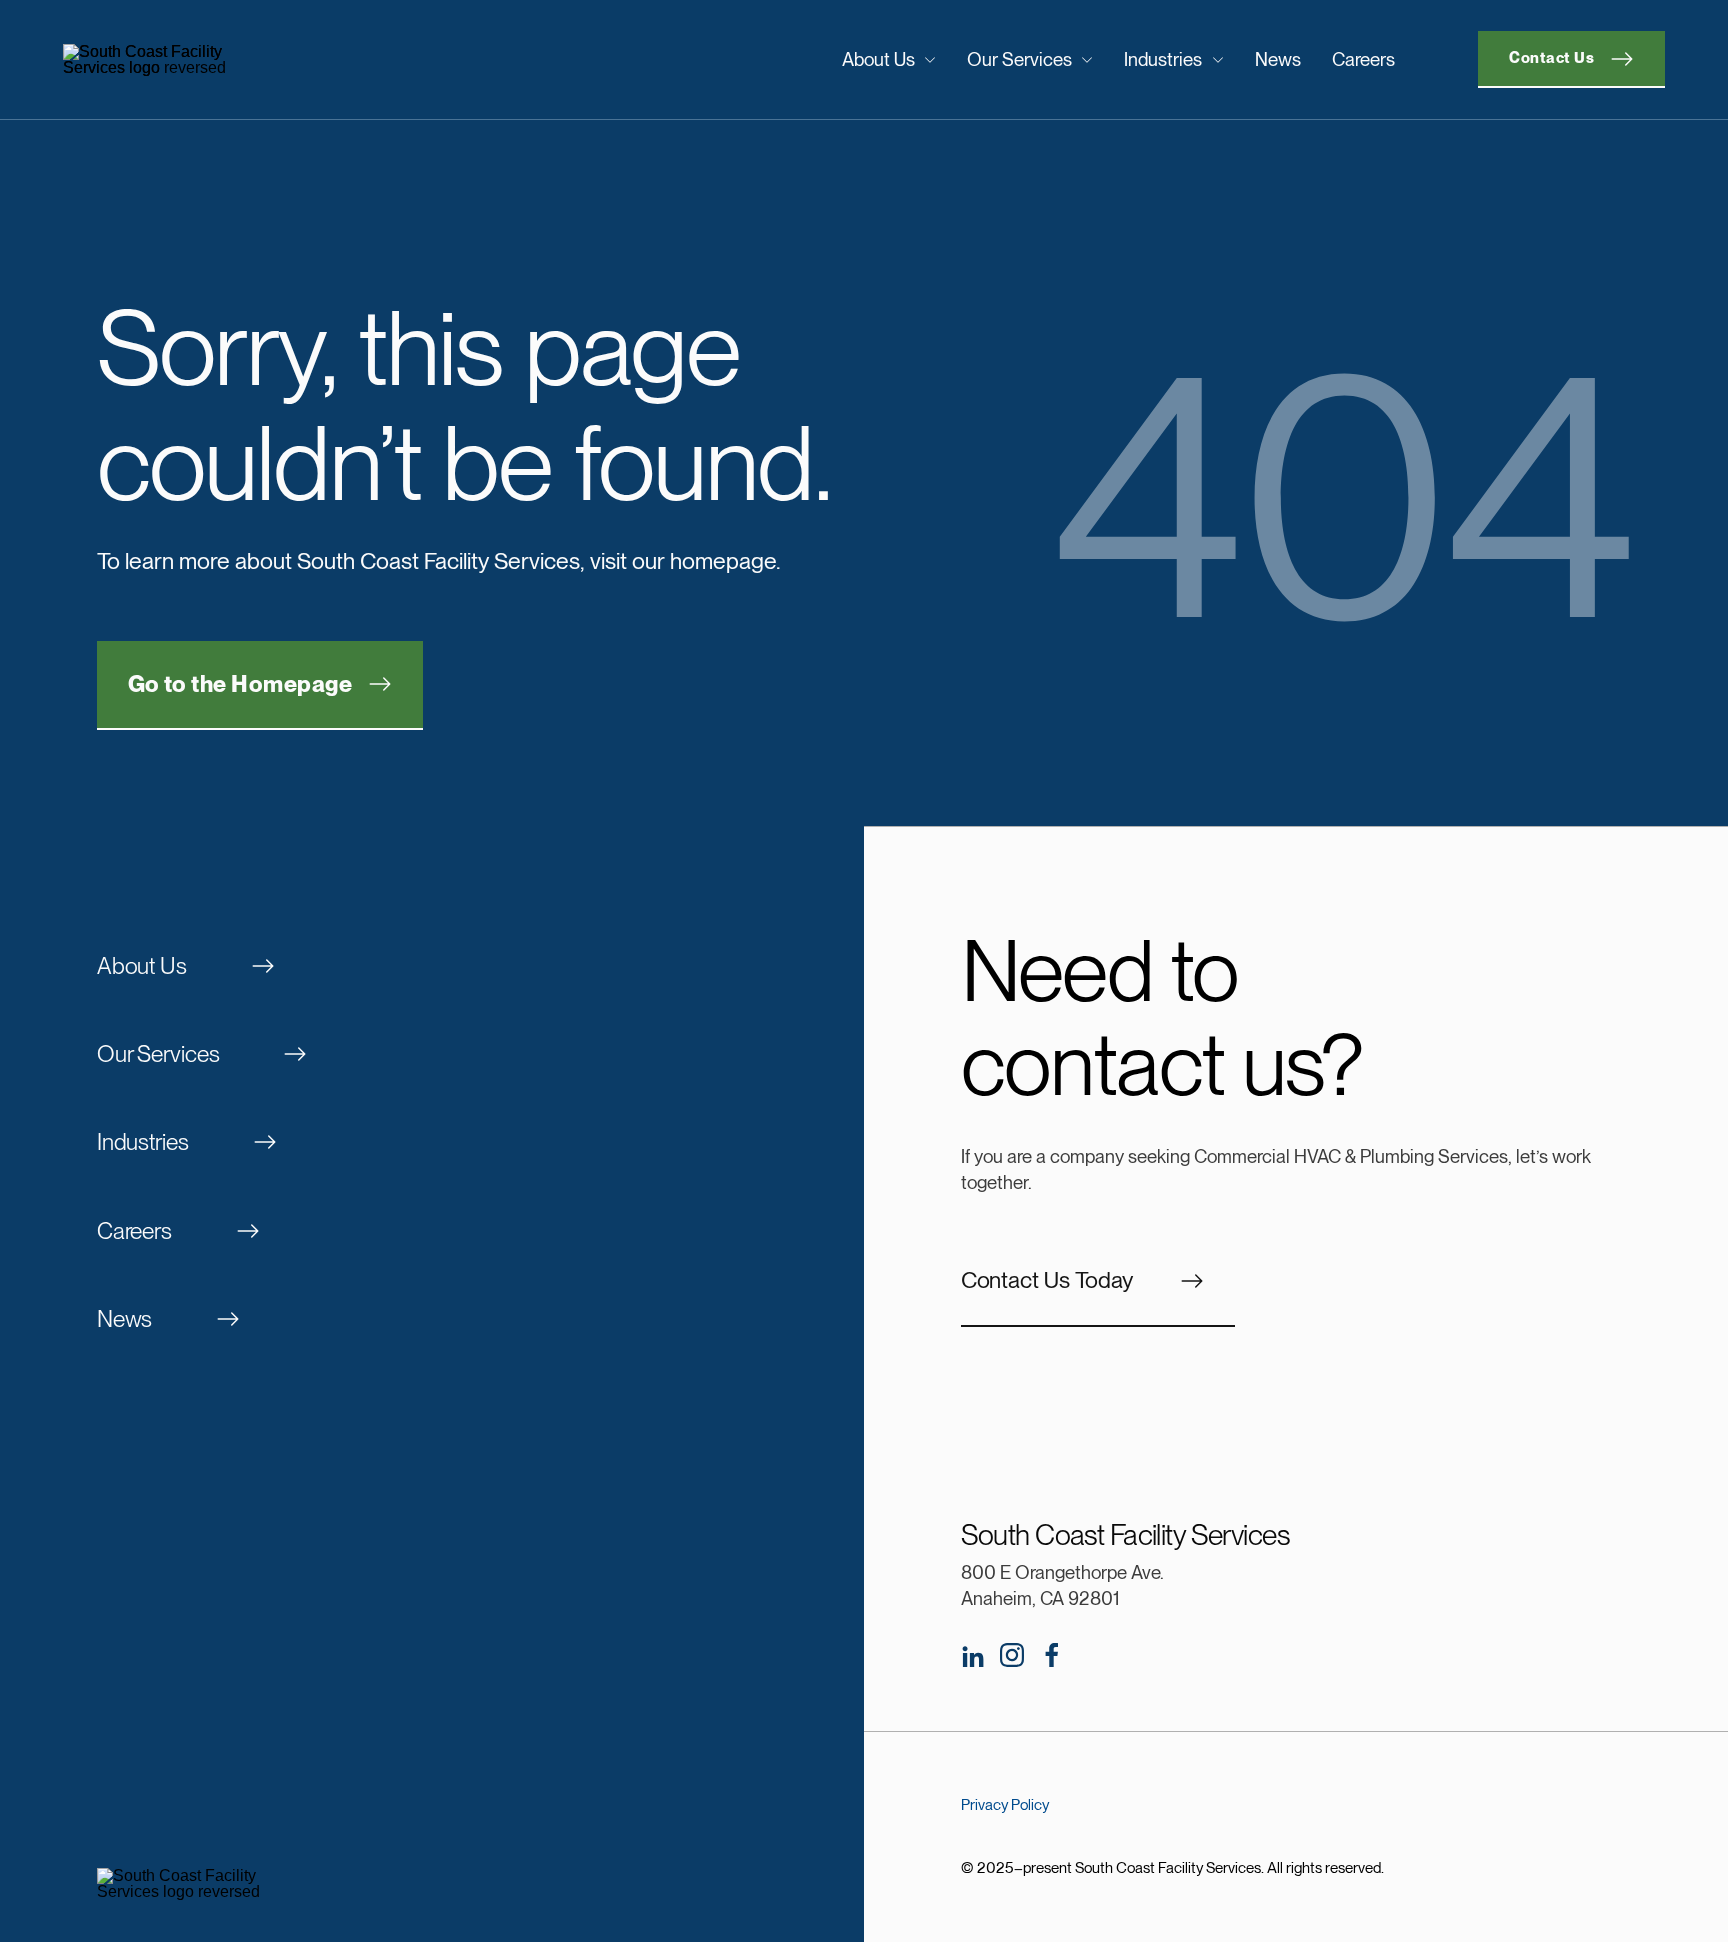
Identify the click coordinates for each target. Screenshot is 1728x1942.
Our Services (1019, 59)
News (1278, 59)
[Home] (248, 60)
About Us (878, 59)
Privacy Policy (1005, 1805)
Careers (1363, 59)
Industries (1163, 59)
